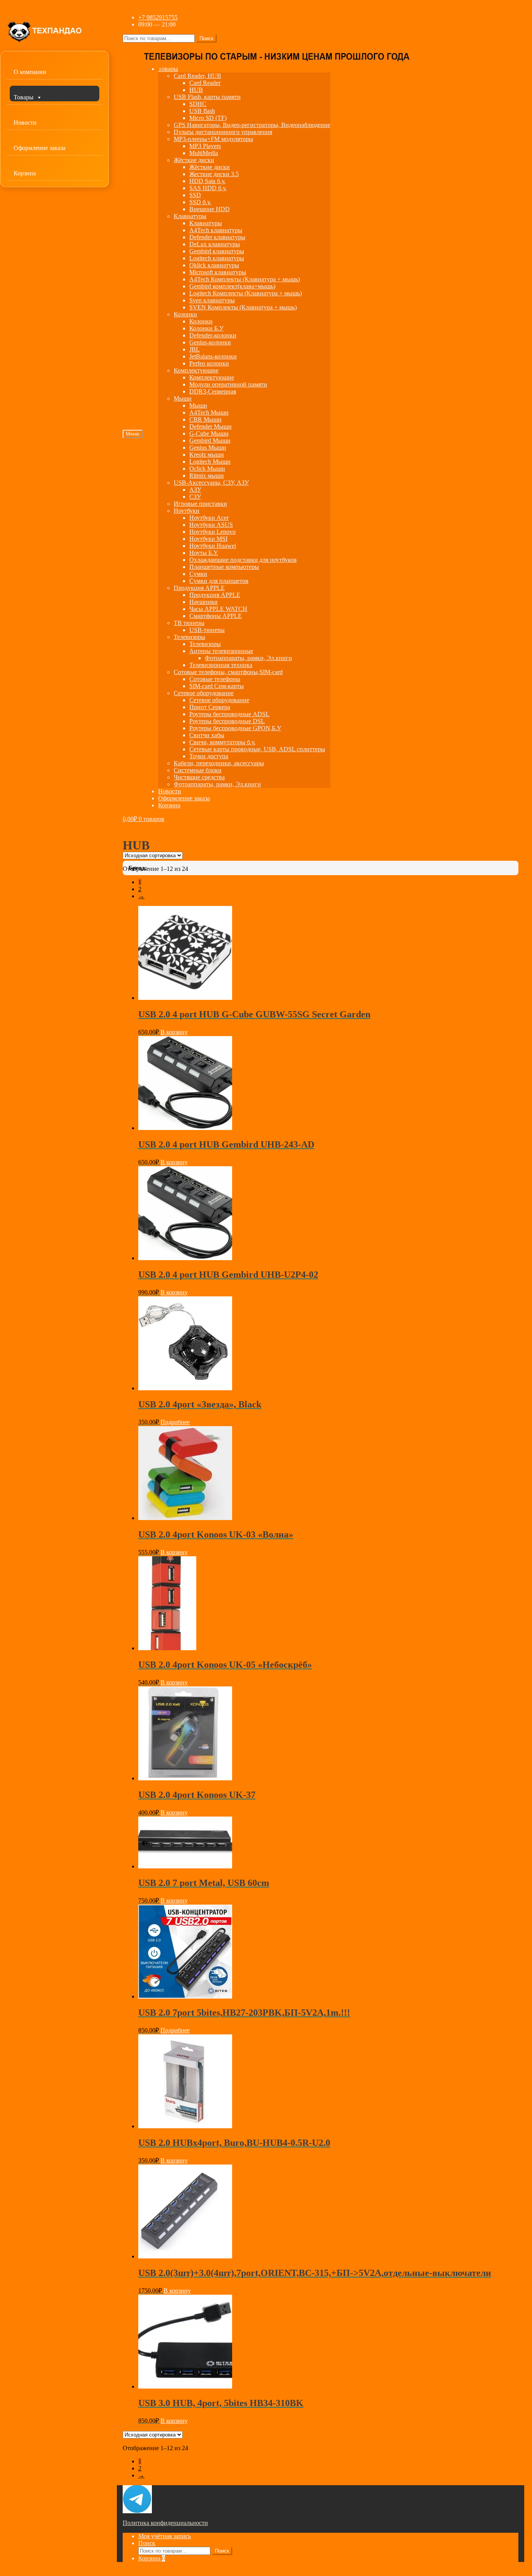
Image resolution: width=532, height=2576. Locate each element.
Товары (24, 97)
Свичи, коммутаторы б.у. (222, 742)
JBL (195, 349)
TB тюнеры (189, 623)
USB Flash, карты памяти (207, 97)
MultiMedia (204, 153)
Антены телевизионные (221, 651)
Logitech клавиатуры (217, 258)
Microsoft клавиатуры (218, 272)
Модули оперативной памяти (228, 384)
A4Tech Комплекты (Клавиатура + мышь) (245, 279)
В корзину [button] (174, 1032)
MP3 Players (205, 146)
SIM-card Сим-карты (217, 686)
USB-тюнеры (207, 630)
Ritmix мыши (207, 476)
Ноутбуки (187, 511)
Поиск (206, 38)
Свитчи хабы (207, 735)
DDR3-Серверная (213, 391)
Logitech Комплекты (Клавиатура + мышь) (246, 293)
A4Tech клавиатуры (216, 230)
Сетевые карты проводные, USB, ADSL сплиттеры (257, 749)
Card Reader (205, 83)
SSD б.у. (200, 202)
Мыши (183, 398)
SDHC (198, 104)
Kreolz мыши (207, 455)
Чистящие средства (199, 777)
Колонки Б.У (206, 328)
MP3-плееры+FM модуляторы (213, 139)
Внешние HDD (210, 209)
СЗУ (195, 497)
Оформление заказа (40, 148)
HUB (196, 90)
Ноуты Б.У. (204, 553)
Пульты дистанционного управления (223, 132)
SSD (195, 195)
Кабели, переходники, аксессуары (219, 763)
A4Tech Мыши (209, 412)
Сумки (198, 574)
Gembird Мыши (210, 441)
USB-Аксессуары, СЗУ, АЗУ (211, 483)
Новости (25, 123)
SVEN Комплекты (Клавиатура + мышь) (243, 307)
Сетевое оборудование (204, 693)
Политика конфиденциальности (165, 2523)
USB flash (202, 111)
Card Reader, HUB (197, 76)
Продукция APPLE (199, 588)
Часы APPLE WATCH (218, 609)
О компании (30, 72)
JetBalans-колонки (213, 356)
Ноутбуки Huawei (213, 546)
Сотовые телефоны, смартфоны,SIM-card (228, 672)
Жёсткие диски (194, 160)
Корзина (25, 173)
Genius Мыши (208, 448)
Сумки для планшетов (219, 581)
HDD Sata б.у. (207, 181)
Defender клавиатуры (217, 237)
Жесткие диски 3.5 (214, 174)
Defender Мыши (211, 426)
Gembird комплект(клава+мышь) (232, 286)
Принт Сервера (210, 707)
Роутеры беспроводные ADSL (229, 714)
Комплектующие (196, 370)
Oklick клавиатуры (214, 265)
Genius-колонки (210, 342)
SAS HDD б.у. (208, 188)
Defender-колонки (213, 335)
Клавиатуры (190, 216)
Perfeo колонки (209, 363)
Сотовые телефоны (215, 679)
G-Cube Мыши (209, 433)
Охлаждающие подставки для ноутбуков (243, 560)
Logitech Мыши (210, 462)
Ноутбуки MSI (208, 539)
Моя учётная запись (165, 2536)
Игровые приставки (200, 504)
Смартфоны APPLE (216, 616)
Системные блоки (198, 770)
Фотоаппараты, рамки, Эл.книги (248, 658)
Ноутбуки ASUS (211, 525)
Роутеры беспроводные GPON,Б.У (235, 728)
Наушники (203, 602)
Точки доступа (209, 756)
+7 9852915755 (158, 17)
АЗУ (195, 490)
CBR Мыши (205, 419)
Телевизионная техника (221, 665)
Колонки (185, 314)
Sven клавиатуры (212, 300)
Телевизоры (189, 637)
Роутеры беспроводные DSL (227, 721)
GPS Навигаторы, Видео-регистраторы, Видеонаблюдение (252, 125)
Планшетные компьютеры (224, 567)
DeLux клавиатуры (215, 244)
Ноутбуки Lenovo (212, 532)
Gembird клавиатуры (217, 251)
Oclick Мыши (207, 469)
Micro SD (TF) (208, 118)
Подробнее (175, 1422)
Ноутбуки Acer (209, 518)
